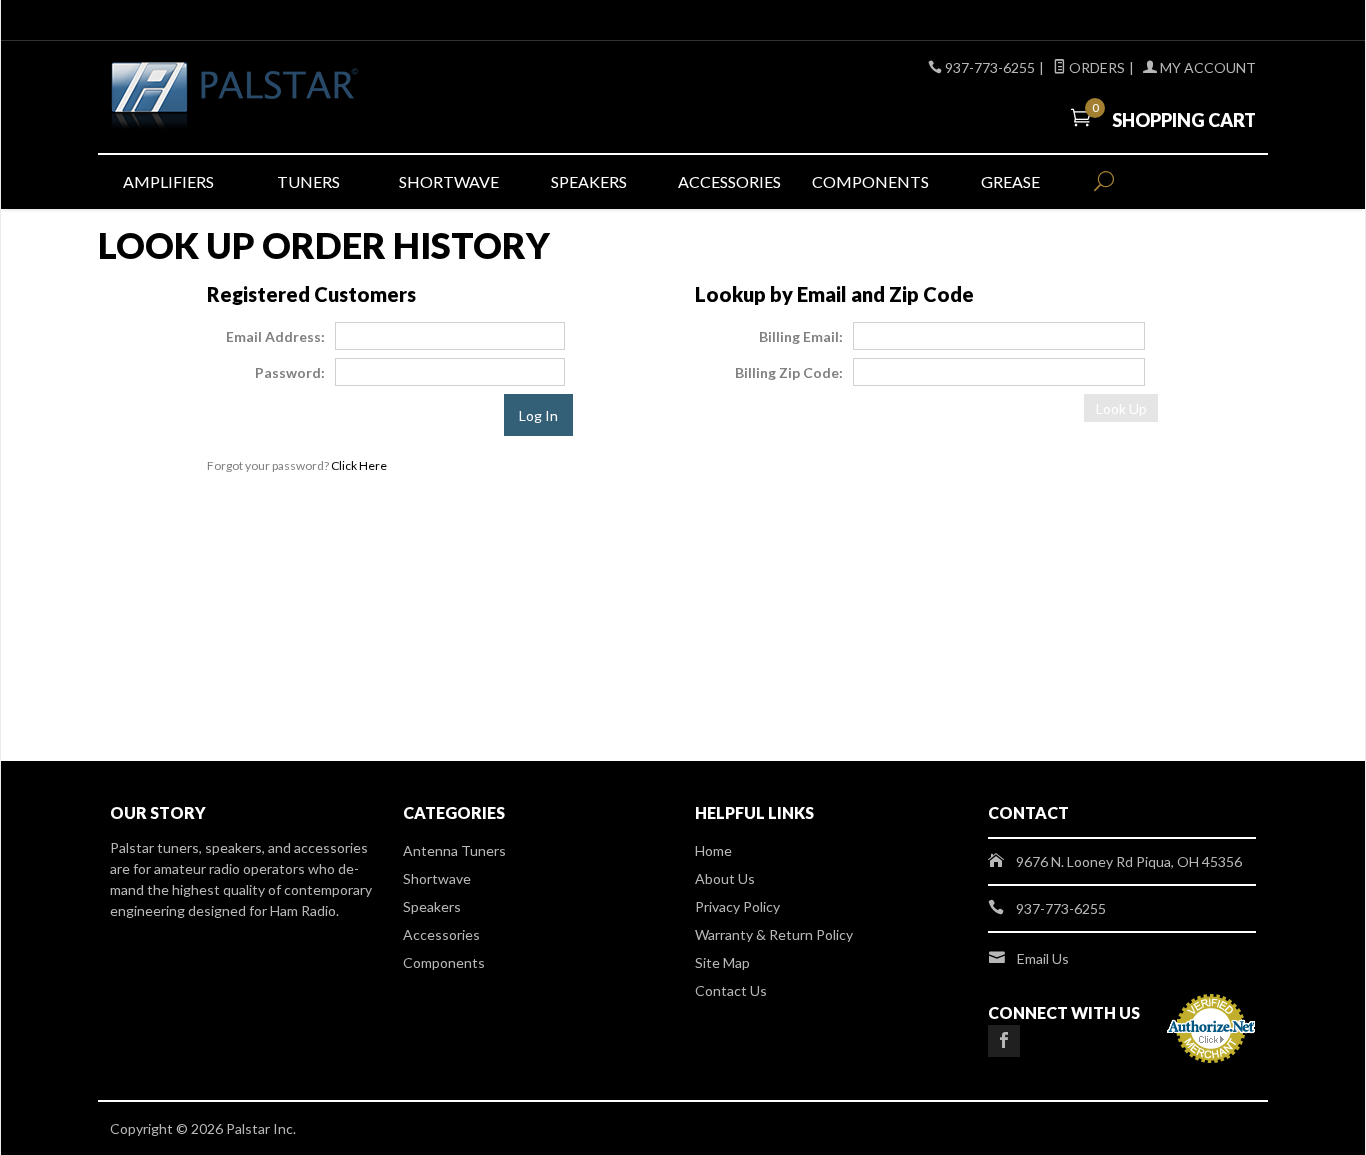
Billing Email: (801, 336)
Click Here (359, 465)
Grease (1010, 181)
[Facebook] (1004, 1041)
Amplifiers (168, 181)
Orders (1095, 67)
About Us (725, 878)
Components (870, 181)
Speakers (589, 181)
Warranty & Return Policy (774, 934)
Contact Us (731, 990)
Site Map (722, 962)
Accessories (729, 181)
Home (713, 850)
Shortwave (449, 181)
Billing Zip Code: (789, 372)
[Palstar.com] (293, 97)
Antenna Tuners (454, 850)
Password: (289, 372)
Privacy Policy (737, 906)
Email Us (1043, 958)
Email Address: (275, 336)
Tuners (308, 181)
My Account (1206, 67)
